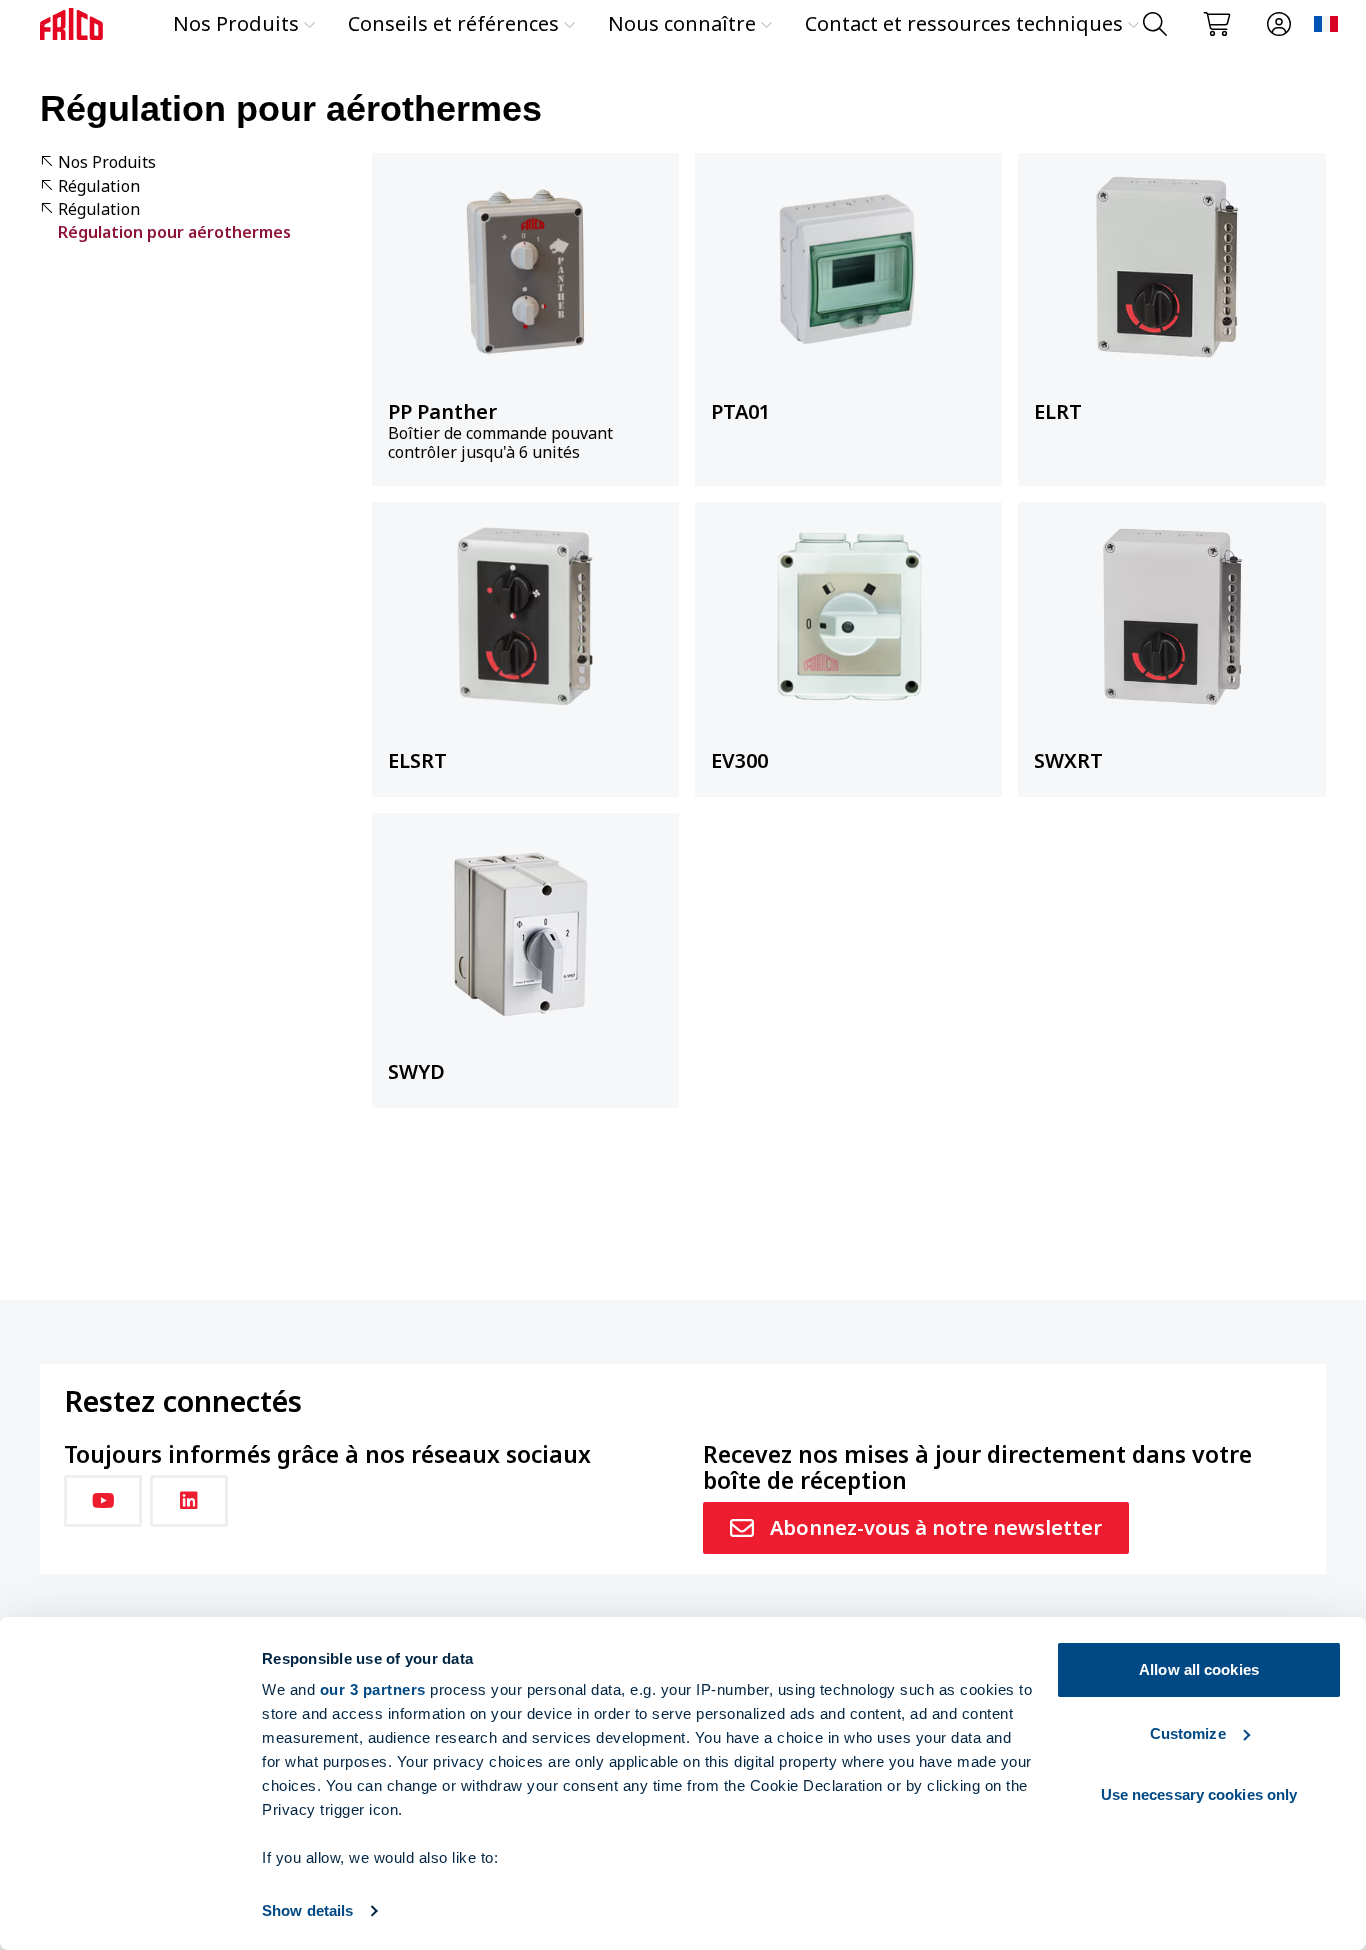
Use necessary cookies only (1199, 1794)
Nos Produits (236, 23)
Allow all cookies (1199, 1669)
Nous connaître (682, 23)
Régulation (99, 186)
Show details (307, 1910)
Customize (1188, 1733)
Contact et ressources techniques (964, 23)
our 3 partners (373, 1689)
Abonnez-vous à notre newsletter (936, 1527)
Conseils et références (453, 23)
